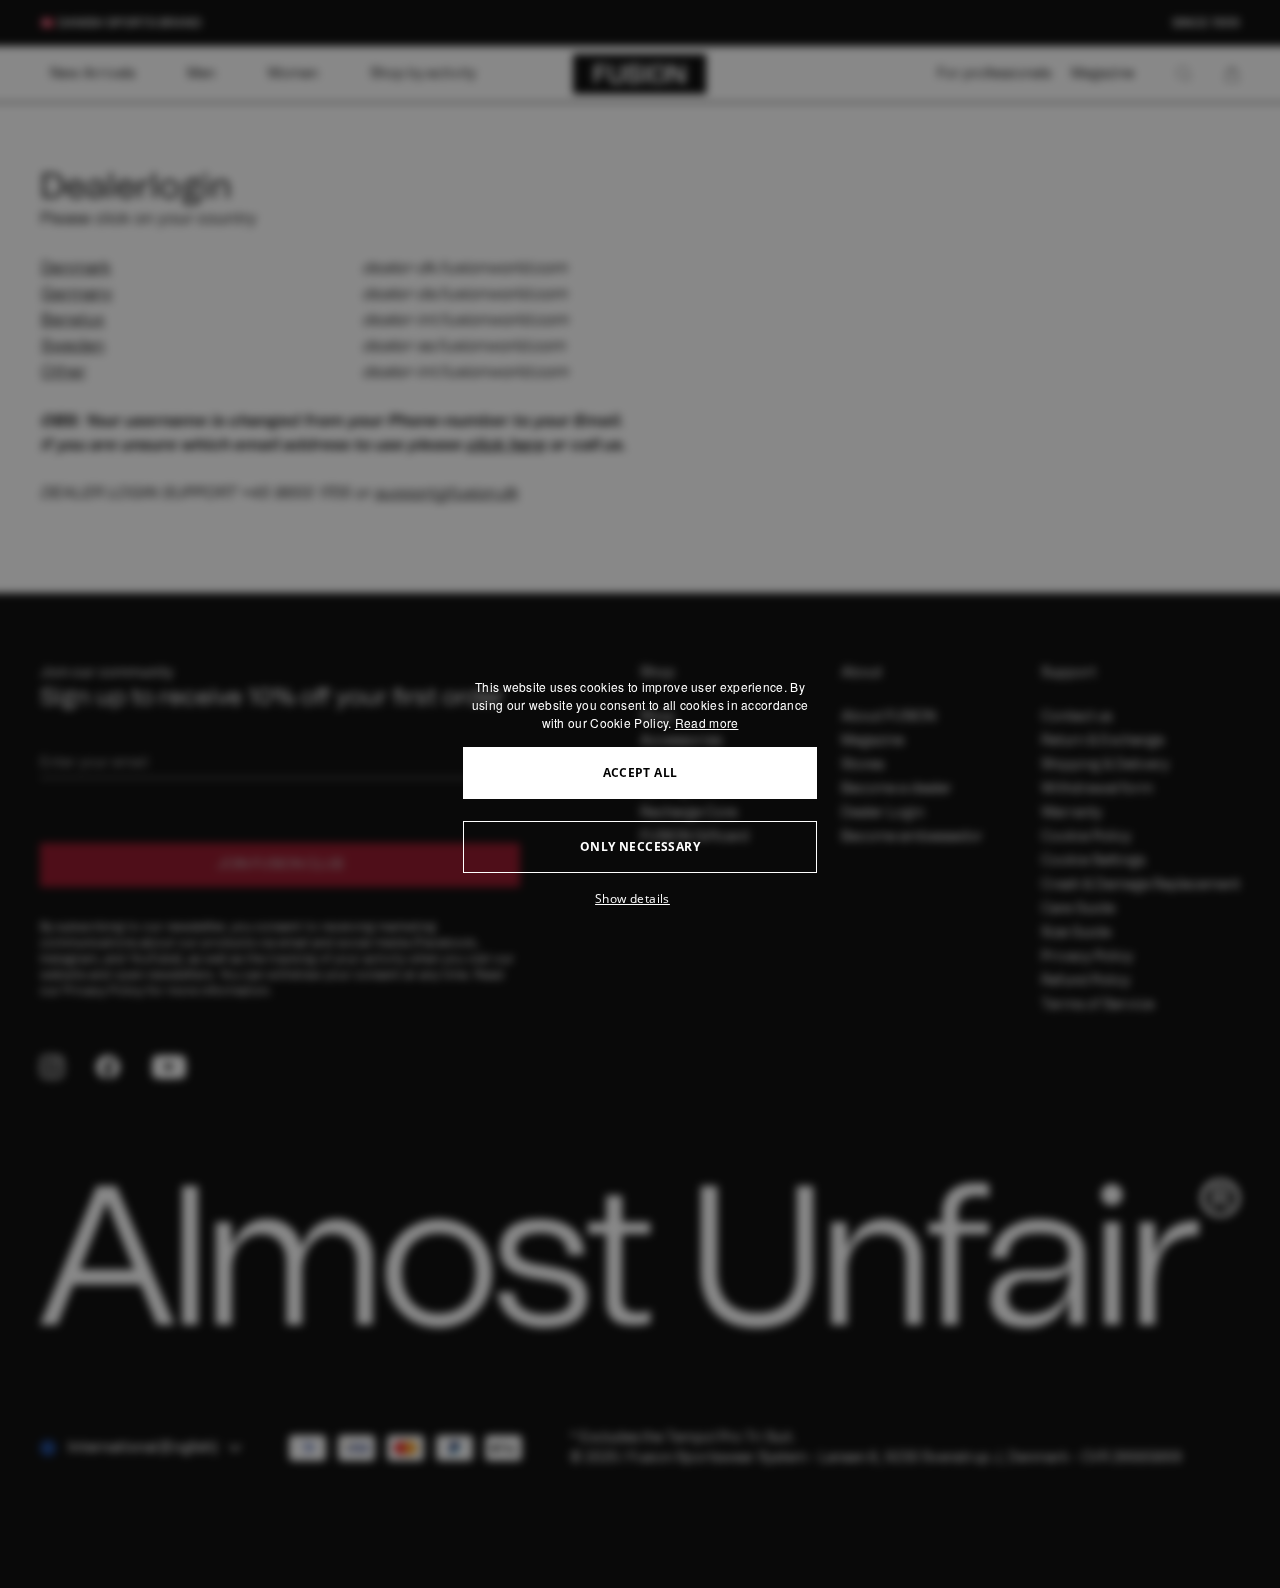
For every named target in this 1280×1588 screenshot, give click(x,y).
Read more (707, 722)
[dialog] (640, 794)
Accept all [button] (640, 772)
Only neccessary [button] (640, 846)
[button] (640, 899)
